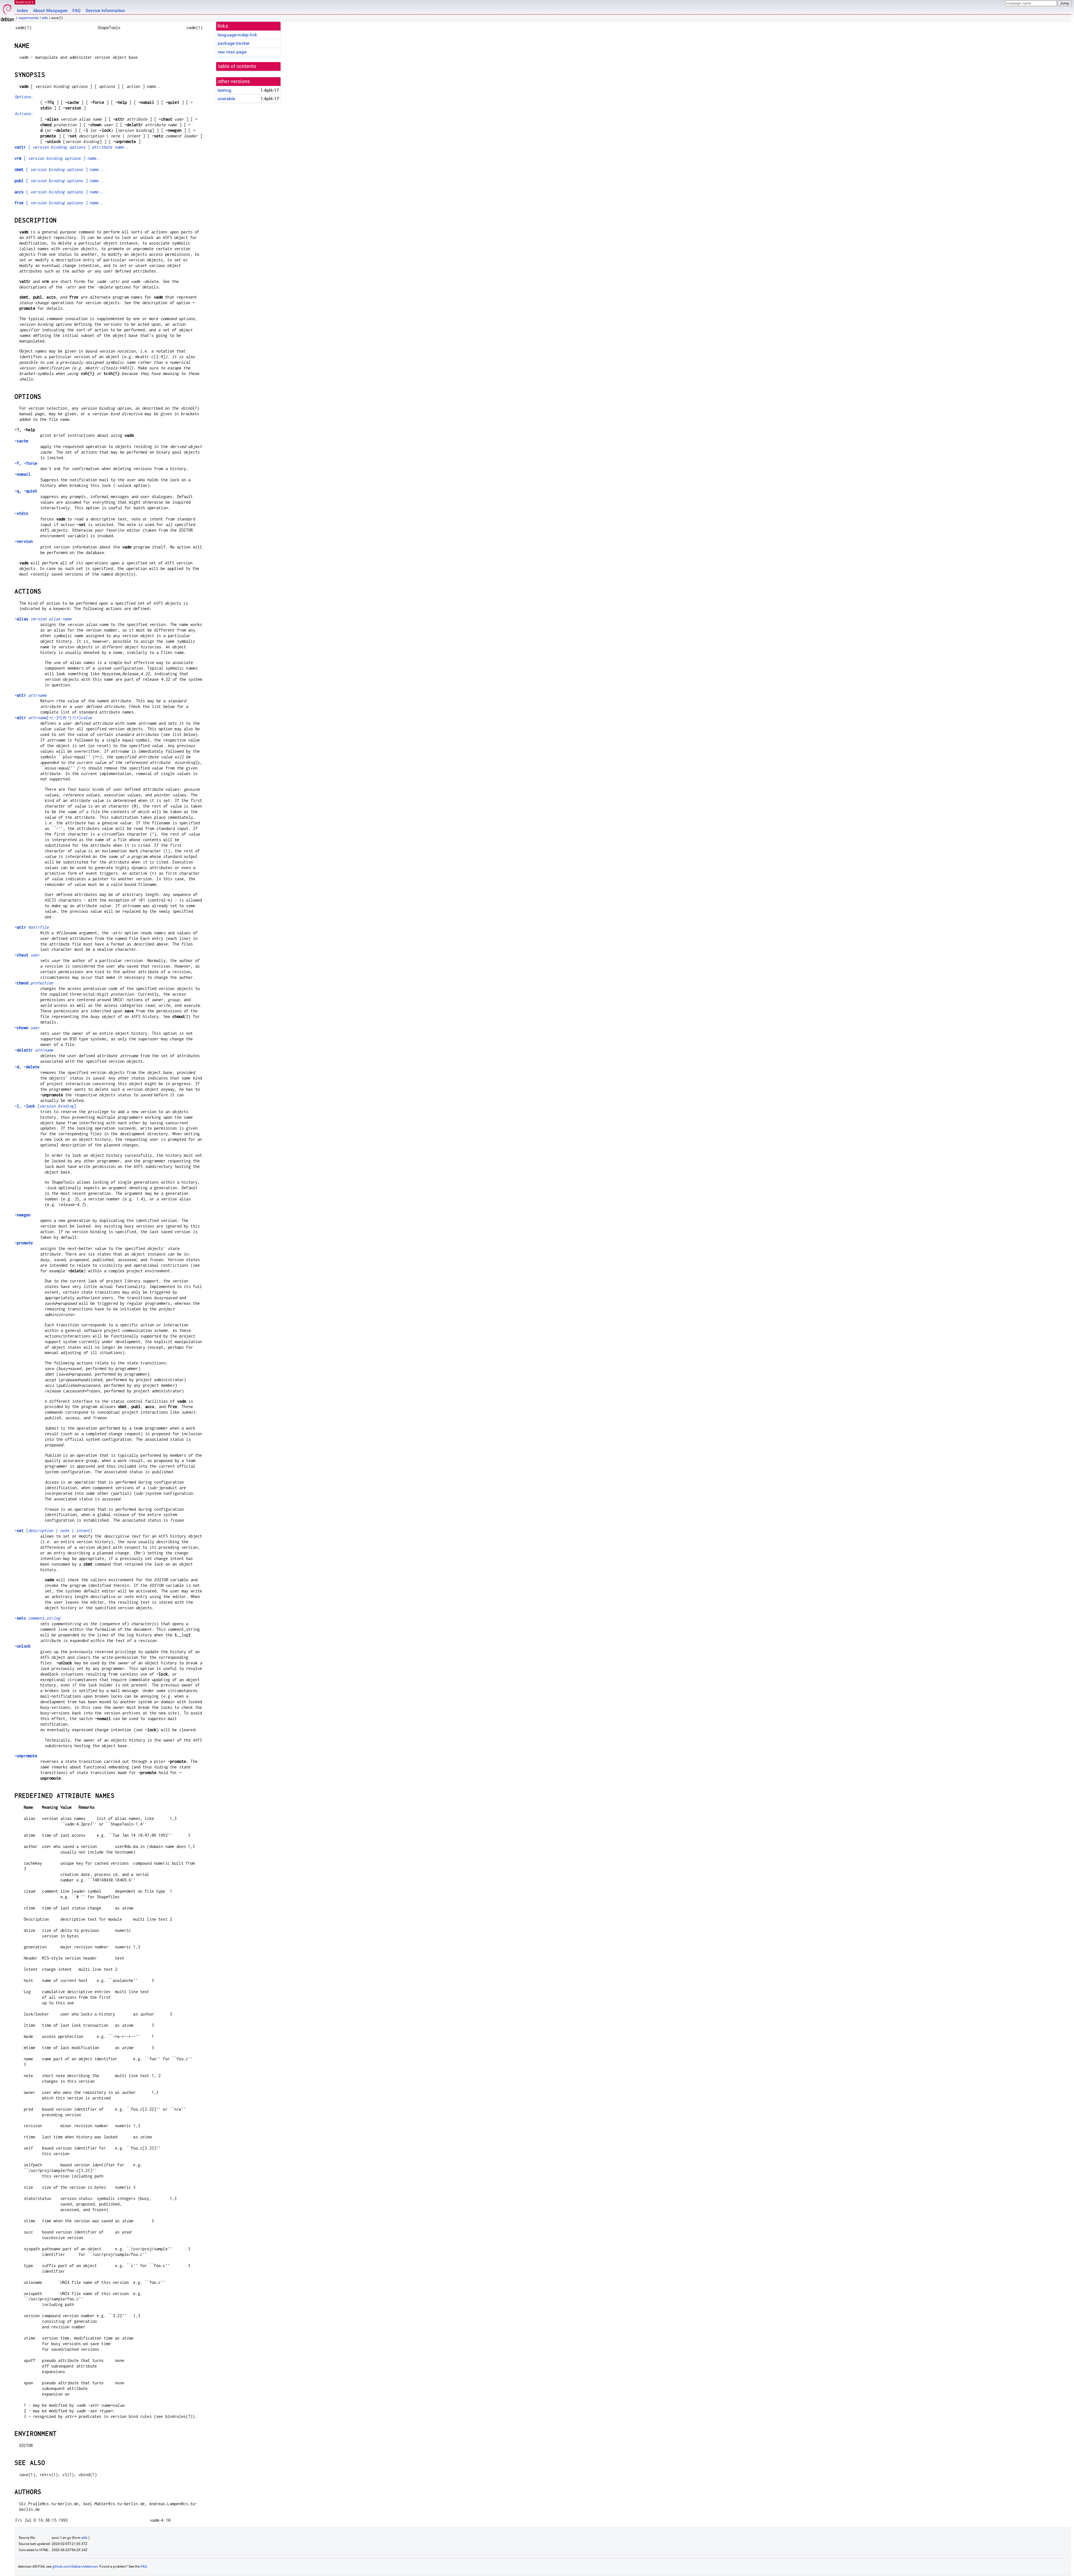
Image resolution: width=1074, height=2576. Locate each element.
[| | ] (53, 1530)
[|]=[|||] (53, 718)
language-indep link (237, 35)
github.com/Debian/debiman (75, 2566)
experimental (29, 18)
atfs (45, 18)
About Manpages (50, 10)
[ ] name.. (58, 158)
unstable (226, 99)
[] (45, 1106)
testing (224, 90)
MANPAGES (25, 2)
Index (23, 10)
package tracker (234, 43)
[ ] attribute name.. (72, 147)
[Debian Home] (7, 11)
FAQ (76, 10)
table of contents (237, 66)
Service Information (105, 10)
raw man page (232, 52)
